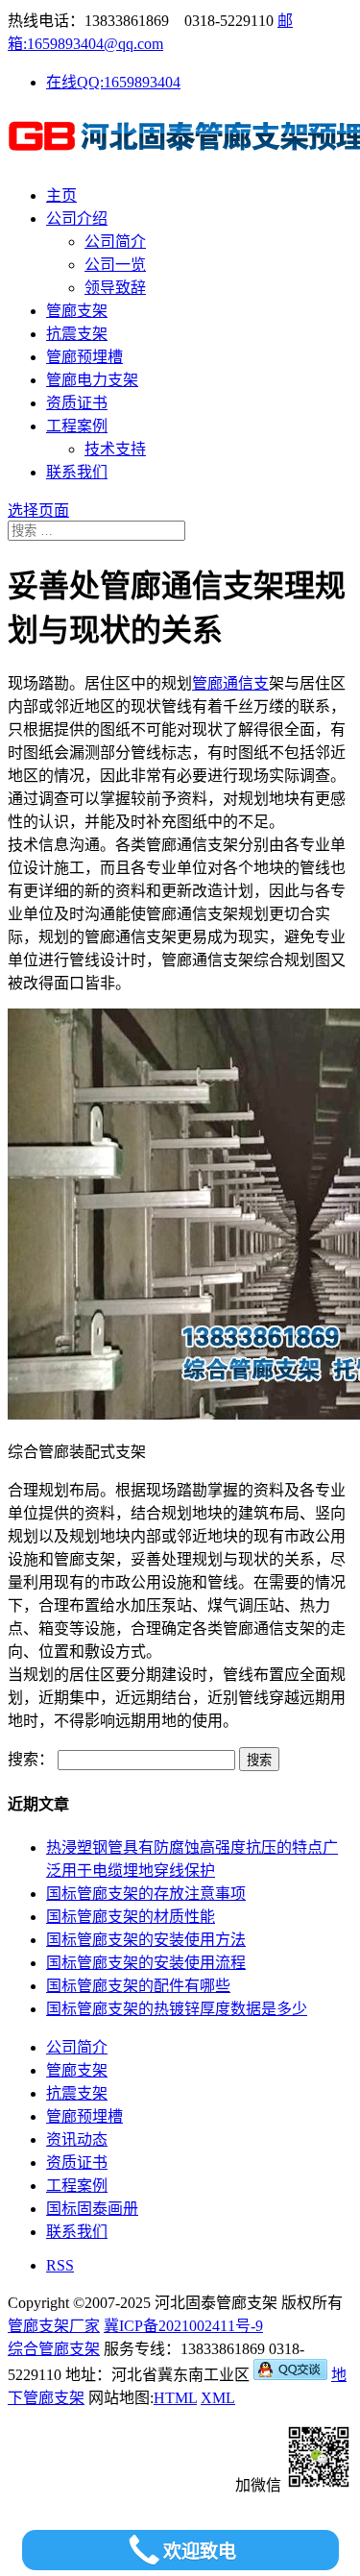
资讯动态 (77, 2139)
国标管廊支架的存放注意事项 (146, 1894)
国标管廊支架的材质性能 (131, 1917)
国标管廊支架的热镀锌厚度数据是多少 (177, 2009)
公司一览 (115, 265)
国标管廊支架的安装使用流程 (146, 1963)
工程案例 (77, 426)
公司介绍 (77, 219)
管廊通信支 (230, 683)
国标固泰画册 (92, 2209)
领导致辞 (115, 288)
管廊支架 (77, 311)
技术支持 (115, 449)
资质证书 (77, 403)
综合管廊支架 (54, 2349)
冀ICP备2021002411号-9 (183, 2326)
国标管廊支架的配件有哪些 (138, 1986)
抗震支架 (77, 334)
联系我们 (77, 472)
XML (218, 2398)
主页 (61, 195)
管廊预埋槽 (84, 357)
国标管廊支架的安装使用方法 (146, 1940)
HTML (175, 2398)
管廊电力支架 (92, 380)
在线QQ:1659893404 (113, 82)
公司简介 (115, 242)
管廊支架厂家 (54, 2326)
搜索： (31, 1759)
